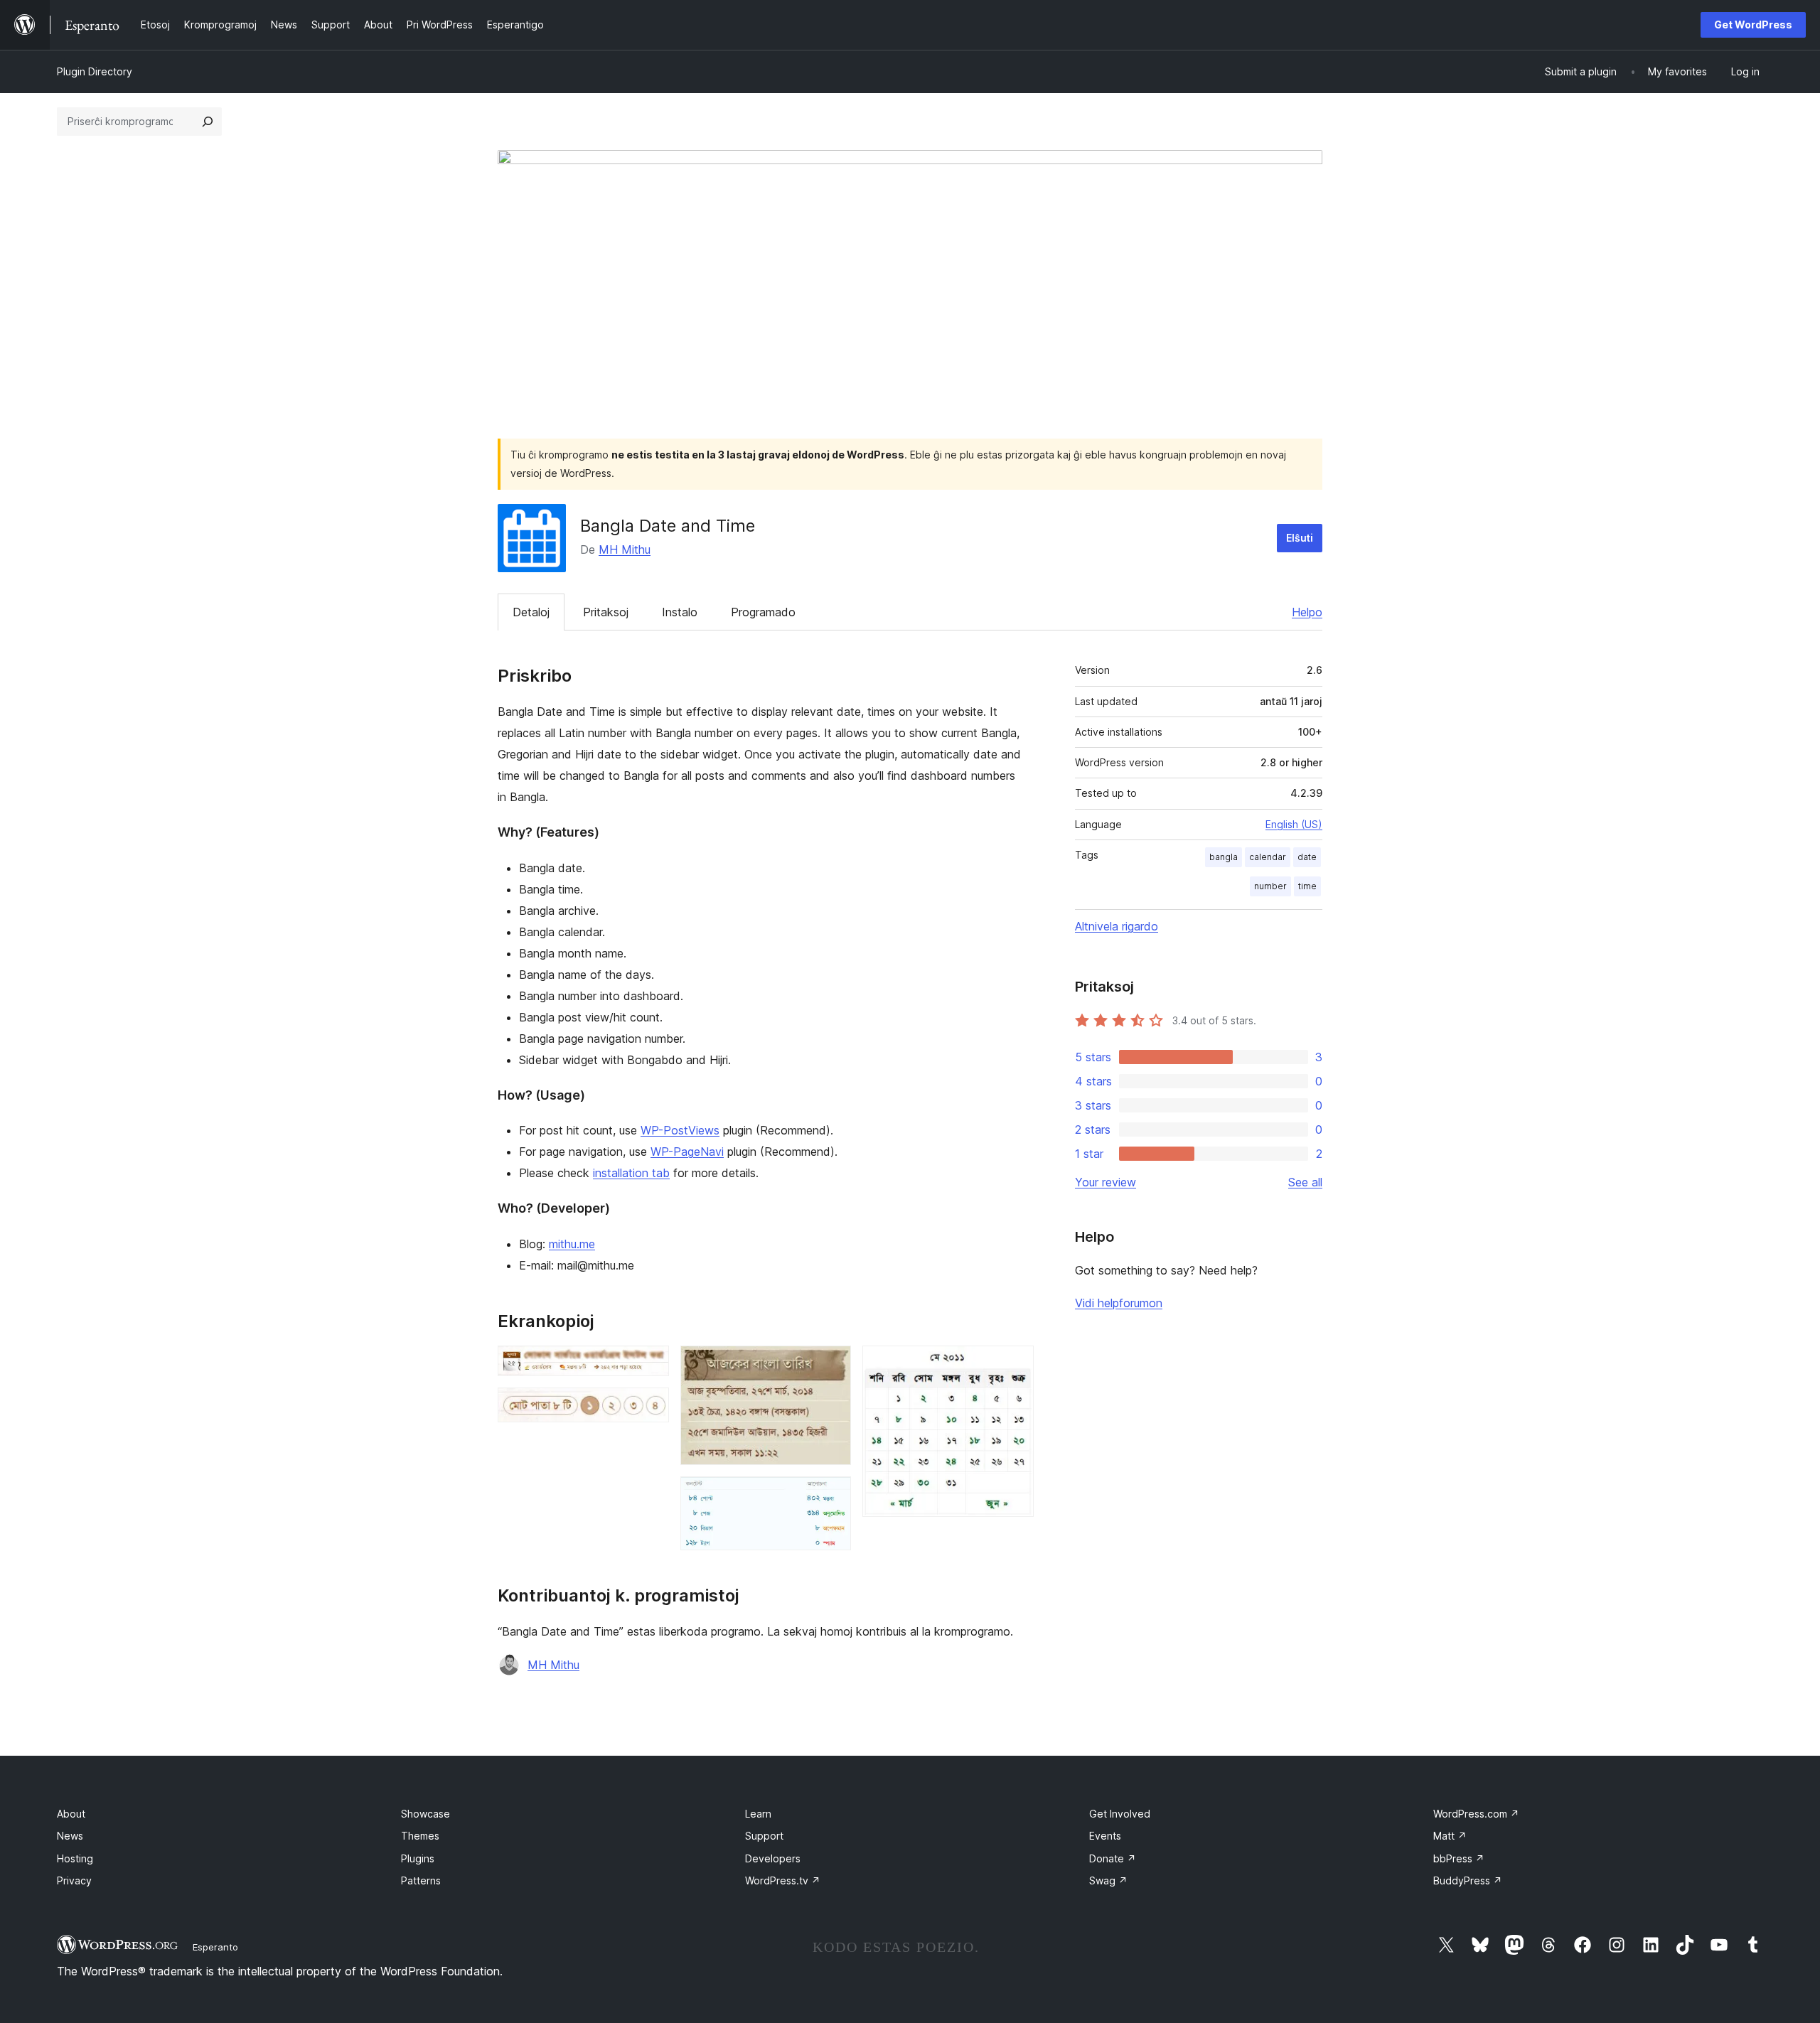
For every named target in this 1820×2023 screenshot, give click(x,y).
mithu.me (572, 1244)
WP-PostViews (680, 1130)
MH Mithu (625, 549)
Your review (1106, 1182)
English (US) (1294, 824)
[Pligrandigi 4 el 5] (832, 1496)
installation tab (631, 1173)
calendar (1268, 857)
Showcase (425, 1814)
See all (1305, 1182)
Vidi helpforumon (1119, 1303)
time (1307, 886)
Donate (1113, 1858)
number (1270, 886)
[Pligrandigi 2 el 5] (650, 1407)
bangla (1224, 857)
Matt (1450, 1836)
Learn (758, 1814)
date (1307, 857)
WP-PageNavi (687, 1152)
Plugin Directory (95, 71)
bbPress (1459, 1858)
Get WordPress (1753, 25)
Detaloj (531, 612)
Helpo (1307, 612)
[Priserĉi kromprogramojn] (208, 122)
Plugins (418, 1858)
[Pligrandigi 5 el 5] (1015, 1365)
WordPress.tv (783, 1880)
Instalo (680, 612)
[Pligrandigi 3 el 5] (832, 1365)
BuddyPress (1468, 1880)
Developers (773, 1858)
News (70, 1836)
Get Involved (1120, 1814)
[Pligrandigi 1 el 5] (650, 1365)
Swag (1108, 1880)
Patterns (421, 1880)
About (71, 1814)
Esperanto (215, 1947)
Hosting (75, 1858)
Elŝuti (1300, 538)
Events (1105, 1836)
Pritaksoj (606, 612)
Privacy (74, 1880)
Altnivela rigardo (1117, 926)
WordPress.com (1476, 1814)
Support (764, 1836)
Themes (420, 1836)
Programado (763, 612)
